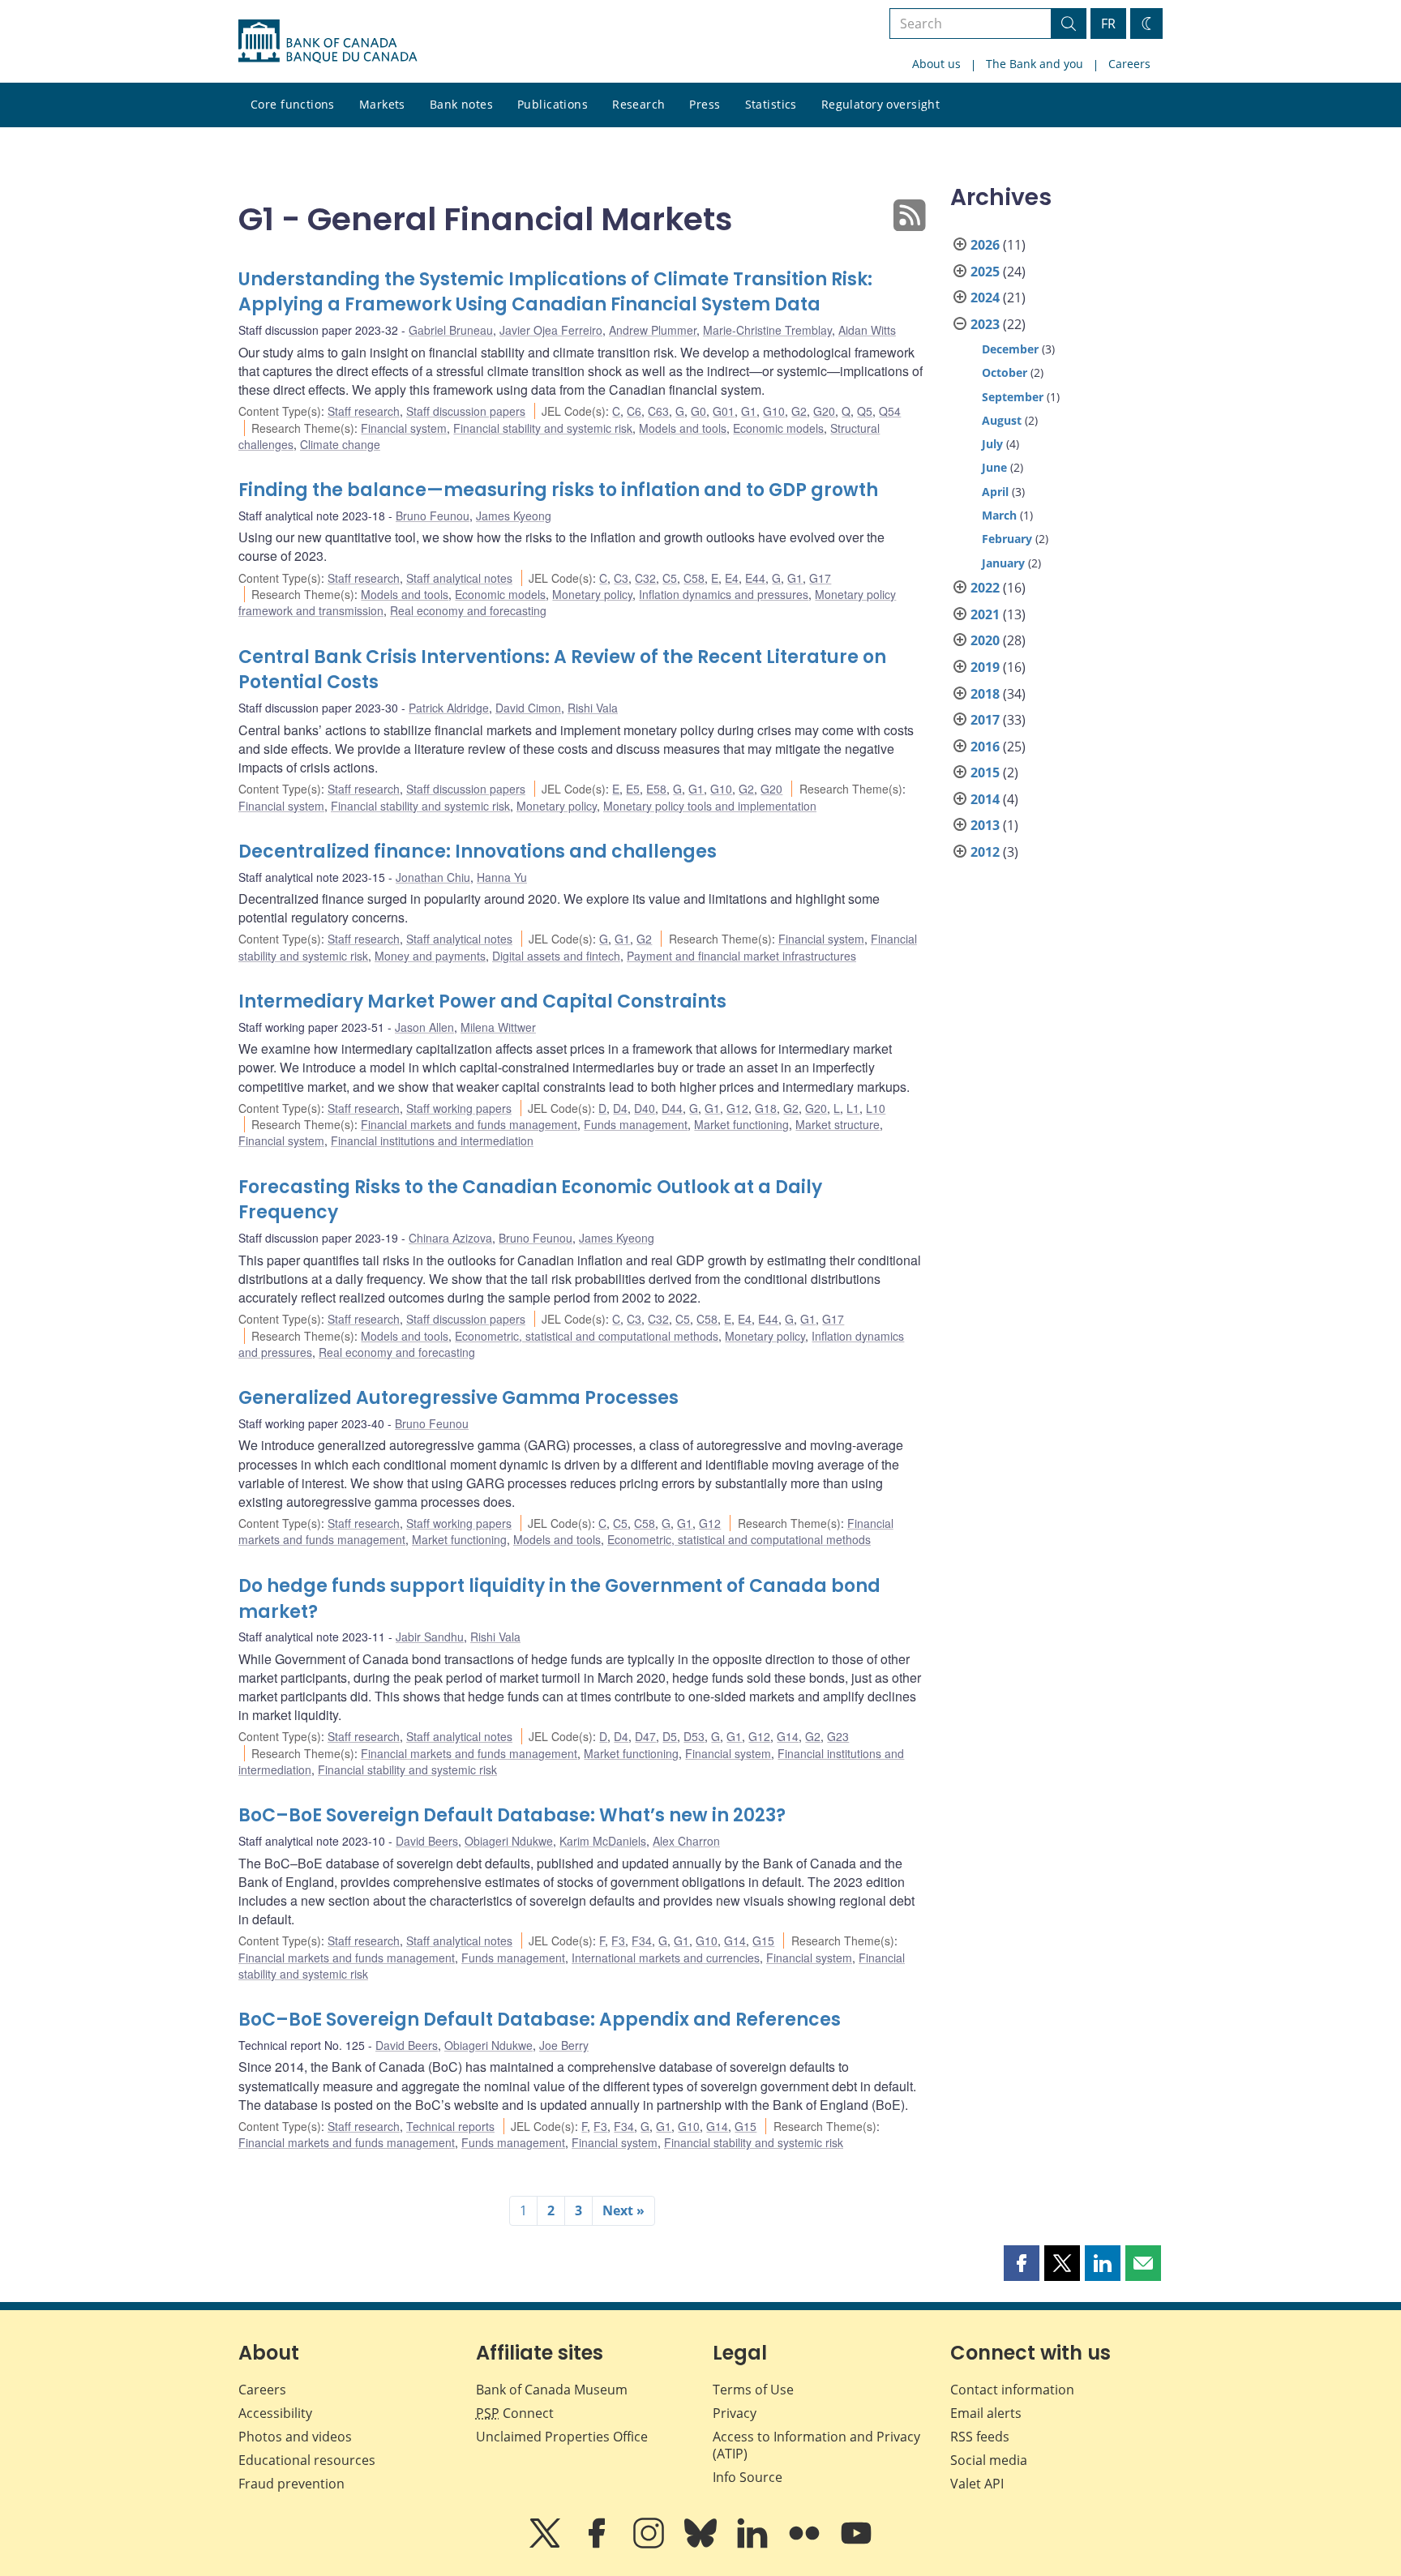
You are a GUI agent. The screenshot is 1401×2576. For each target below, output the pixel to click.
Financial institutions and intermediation (432, 1140)
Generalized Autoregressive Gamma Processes (458, 1398)
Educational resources (307, 2460)
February (1007, 539)
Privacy (735, 2413)
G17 (820, 578)
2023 (985, 324)
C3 (621, 578)
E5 (633, 789)
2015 (985, 772)
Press (705, 104)
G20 (824, 411)
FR (1108, 24)
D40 (645, 1108)
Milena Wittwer (498, 1027)
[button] (1022, 2263)
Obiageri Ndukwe (509, 1841)
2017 (985, 720)
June (994, 467)
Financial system (404, 428)
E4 (732, 578)
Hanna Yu (502, 877)
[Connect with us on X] (546, 2544)
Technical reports (450, 2126)
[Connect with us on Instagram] (650, 2544)
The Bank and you (1035, 64)
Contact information (1012, 2390)
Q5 (865, 411)
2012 (985, 852)
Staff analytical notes (459, 578)
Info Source (748, 2477)
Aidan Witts (867, 330)
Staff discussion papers (466, 411)
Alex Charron (686, 1841)
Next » (623, 2210)
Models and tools (683, 428)
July (992, 444)
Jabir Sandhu (430, 1637)
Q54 (890, 411)
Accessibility (275, 2413)
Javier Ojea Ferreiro (551, 330)
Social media (989, 2460)
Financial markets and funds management (469, 1124)
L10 (876, 1108)
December (1010, 349)
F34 (642, 1941)
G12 (737, 1108)
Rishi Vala (593, 708)
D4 (620, 1108)
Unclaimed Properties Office (562, 2437)
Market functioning (741, 1124)
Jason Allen (424, 1027)
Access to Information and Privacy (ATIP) (816, 2445)
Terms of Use (753, 2390)
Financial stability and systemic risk (543, 428)
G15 (763, 1941)
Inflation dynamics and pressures (724, 594)
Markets (382, 104)
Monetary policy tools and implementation (710, 806)
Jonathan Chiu (433, 877)
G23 (838, 1736)
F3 (618, 1941)
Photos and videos (295, 2437)
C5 (670, 578)
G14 (788, 1736)
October (1005, 372)
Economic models (778, 428)
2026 (985, 245)
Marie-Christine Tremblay (767, 330)
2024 (985, 297)
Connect (515, 2413)
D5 (670, 1736)
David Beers (427, 1841)
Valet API (977, 2484)
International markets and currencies (666, 1958)
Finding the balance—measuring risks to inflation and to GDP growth (558, 490)
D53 (694, 1736)
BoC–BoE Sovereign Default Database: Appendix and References (540, 2020)
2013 (985, 825)
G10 (774, 411)
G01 (724, 411)
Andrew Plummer (653, 330)
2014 (985, 799)
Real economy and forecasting (468, 610)
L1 (853, 1108)
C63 (658, 411)
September (1013, 397)
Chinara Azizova (450, 1238)
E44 (755, 578)
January (1003, 563)
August (1002, 420)
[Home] (328, 41)
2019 (985, 667)
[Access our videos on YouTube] (856, 2544)
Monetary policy (592, 594)
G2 (799, 411)
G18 (766, 1108)
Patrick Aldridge (449, 708)
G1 (749, 411)
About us (936, 64)
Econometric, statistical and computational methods (587, 1336)
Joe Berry (564, 2045)
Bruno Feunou (433, 516)
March (999, 515)
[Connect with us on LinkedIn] (754, 2544)
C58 (694, 578)
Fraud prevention (291, 2484)
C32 (645, 578)
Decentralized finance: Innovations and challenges (478, 852)
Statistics (771, 104)
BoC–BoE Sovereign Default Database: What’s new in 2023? (512, 1815)
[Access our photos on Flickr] (806, 2544)
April (995, 492)
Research (638, 104)
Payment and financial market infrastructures (741, 956)
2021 (985, 614)
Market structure (838, 1124)
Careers (1129, 64)
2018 (985, 694)
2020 (985, 640)
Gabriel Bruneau (451, 330)
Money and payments (430, 956)
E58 (656, 789)
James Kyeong (514, 516)
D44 (672, 1108)
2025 (985, 272)
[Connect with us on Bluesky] (702, 2544)
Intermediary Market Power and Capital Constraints (482, 1001)
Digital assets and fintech (556, 956)
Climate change (340, 444)
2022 (985, 588)
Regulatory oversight (880, 104)
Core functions (293, 104)
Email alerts (986, 2413)
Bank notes (461, 104)
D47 (645, 1736)
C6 (634, 411)
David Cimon (528, 708)
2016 (985, 747)
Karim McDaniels (603, 1841)
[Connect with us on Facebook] (598, 2544)
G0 (698, 411)
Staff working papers (459, 1108)
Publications (553, 104)
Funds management (636, 1124)
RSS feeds (980, 2437)
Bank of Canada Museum (552, 2390)
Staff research (364, 411)
